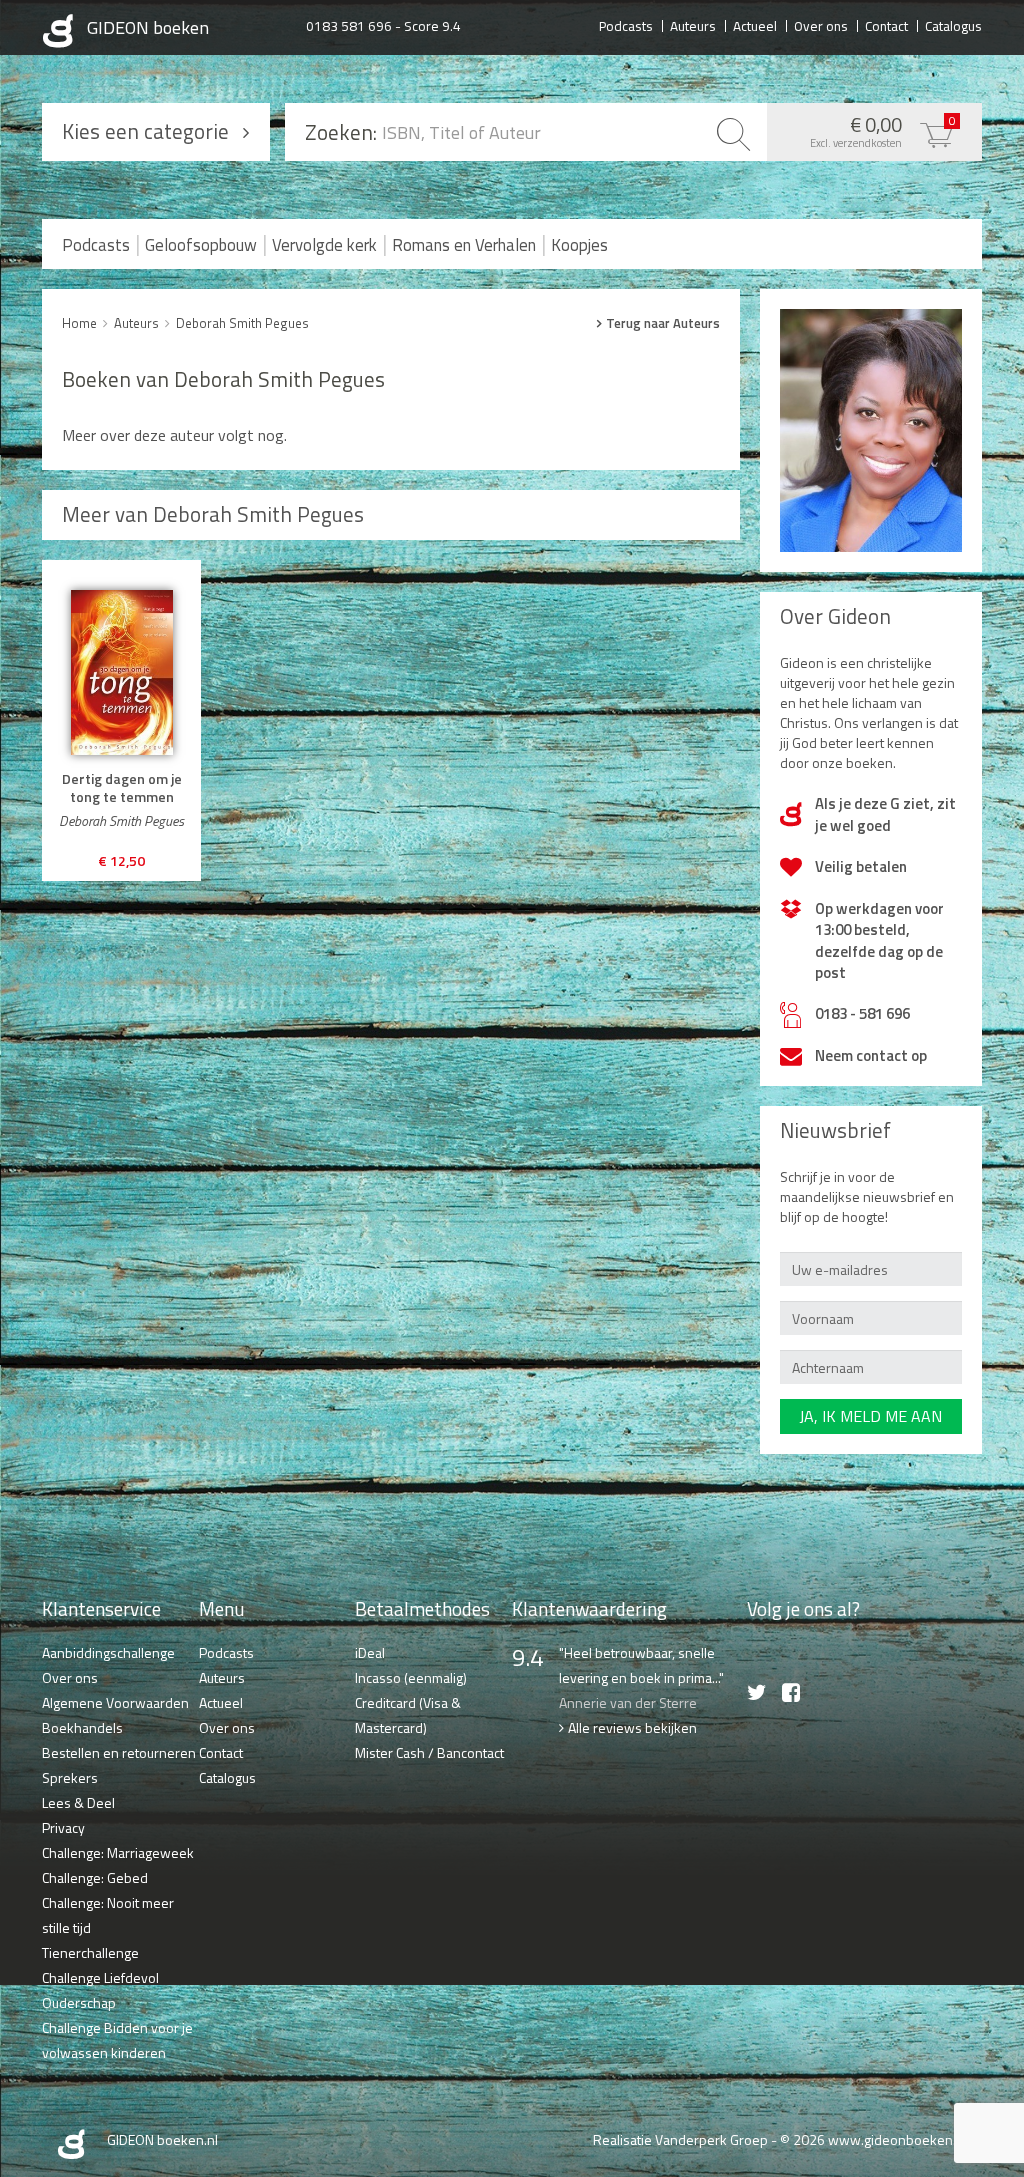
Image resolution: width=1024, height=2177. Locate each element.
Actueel (755, 25)
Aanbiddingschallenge (108, 1652)
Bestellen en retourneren (119, 1752)
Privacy (63, 1827)
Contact (886, 25)
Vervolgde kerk (324, 245)
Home (79, 323)
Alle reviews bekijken (632, 1727)
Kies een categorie (145, 131)
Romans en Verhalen (464, 245)
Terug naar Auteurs (663, 323)
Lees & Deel (78, 1802)
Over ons (821, 25)
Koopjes (579, 245)
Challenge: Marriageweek (118, 1852)
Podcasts (626, 25)
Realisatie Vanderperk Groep (680, 2139)
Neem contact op (871, 1055)
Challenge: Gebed (95, 1877)
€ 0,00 (883, 130)
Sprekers (70, 1777)
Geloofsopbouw (201, 245)
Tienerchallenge (90, 1952)
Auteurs (693, 25)
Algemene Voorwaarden (115, 1702)
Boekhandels (82, 1727)
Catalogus (953, 25)
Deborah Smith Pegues (242, 323)
